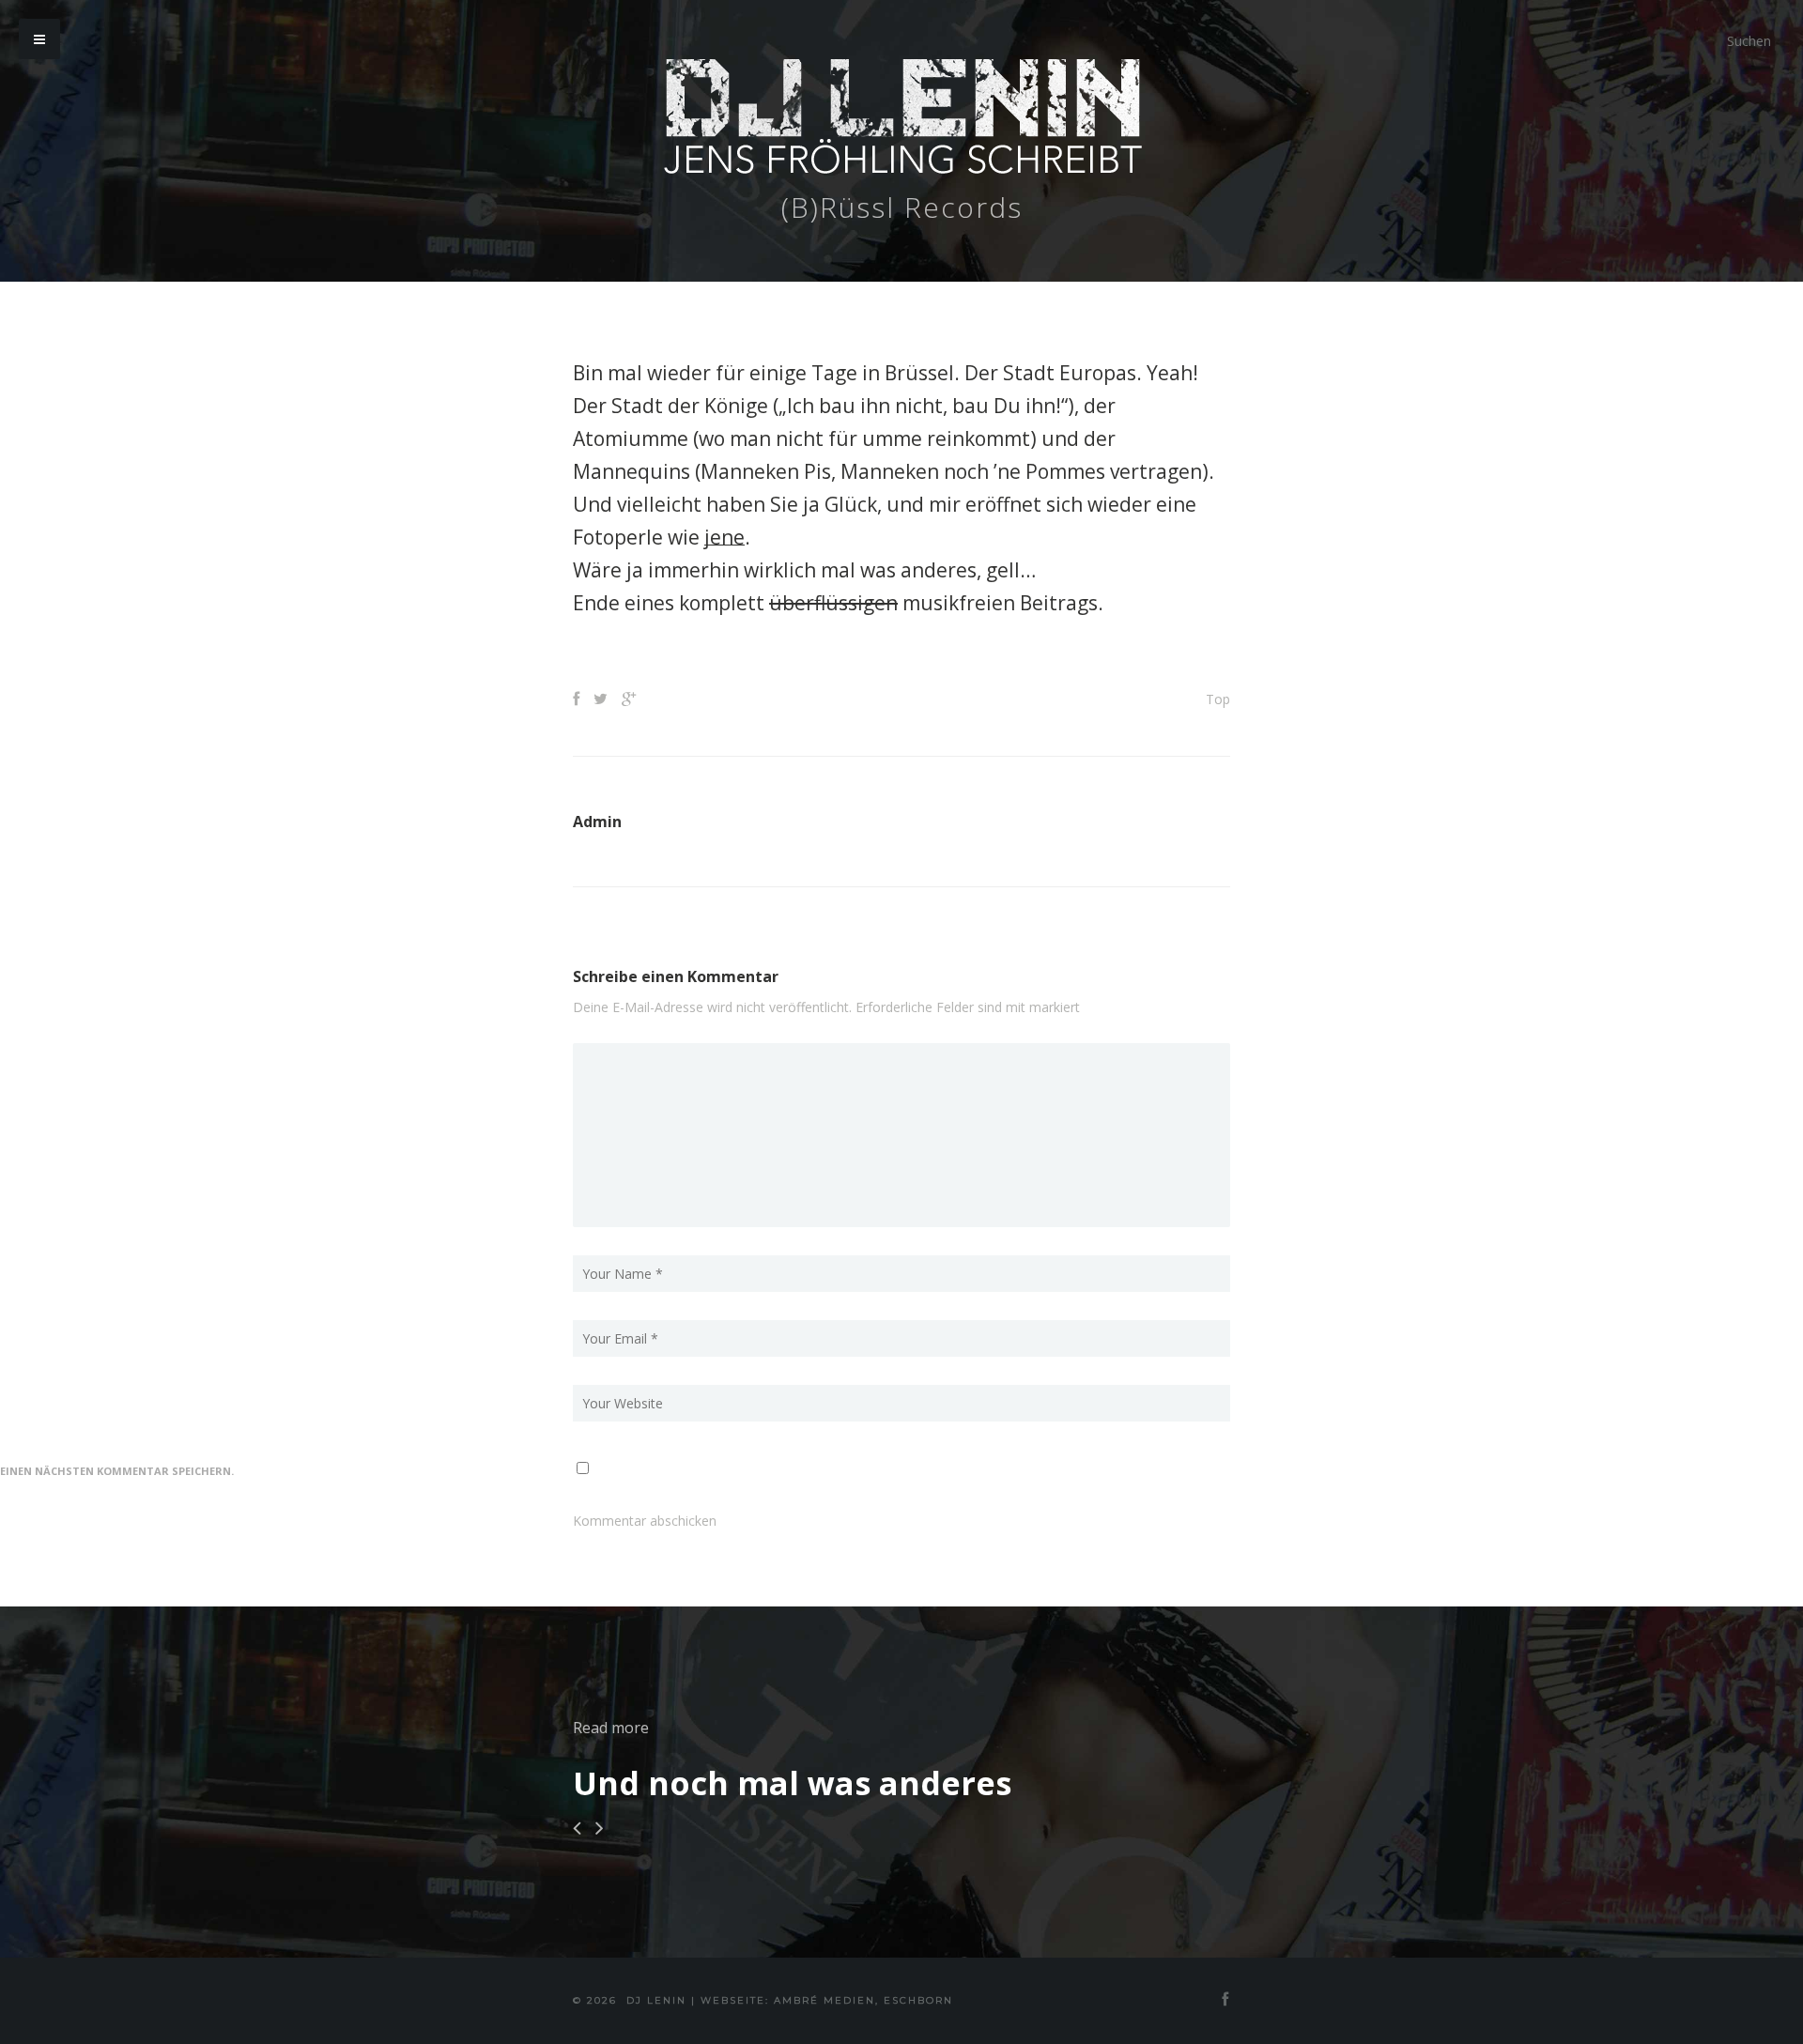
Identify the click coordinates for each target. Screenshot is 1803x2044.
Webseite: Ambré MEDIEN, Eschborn (827, 2000)
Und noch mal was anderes (792, 1783)
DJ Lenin (656, 2000)
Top (1218, 699)
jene (724, 537)
